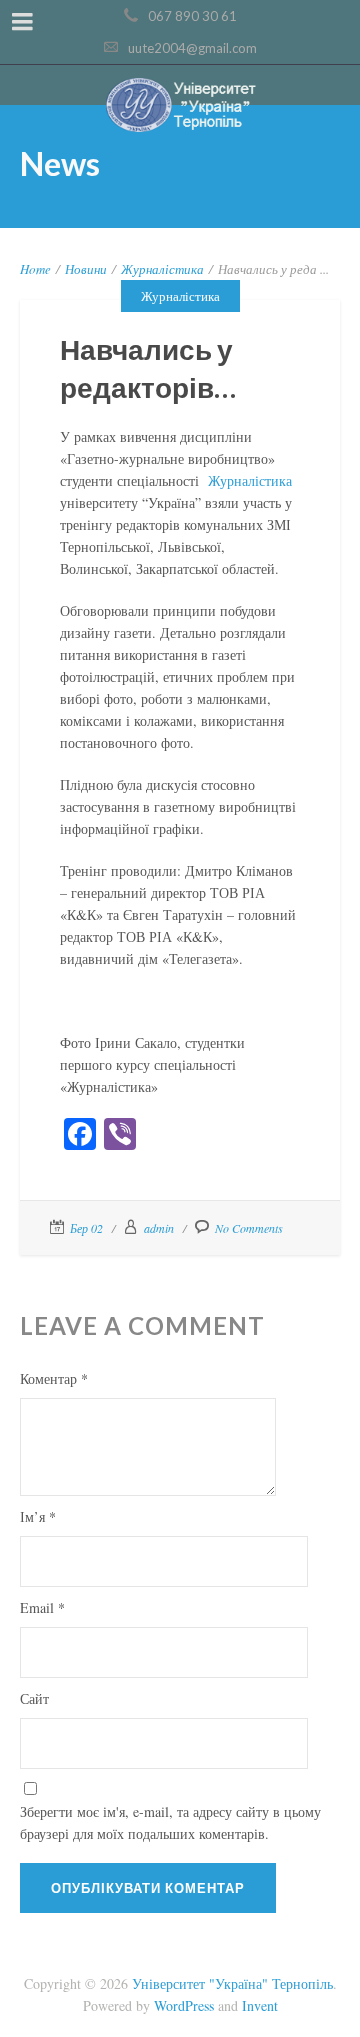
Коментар (54, 1378)
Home (35, 269)
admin (159, 1228)
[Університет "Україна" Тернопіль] (180, 106)
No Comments (249, 1228)
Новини (86, 269)
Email (42, 1607)
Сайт (34, 1698)
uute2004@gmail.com (192, 48)
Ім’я (38, 1516)
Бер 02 (86, 1228)
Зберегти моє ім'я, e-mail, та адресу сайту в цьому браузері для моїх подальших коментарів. (170, 1822)
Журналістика (162, 269)
